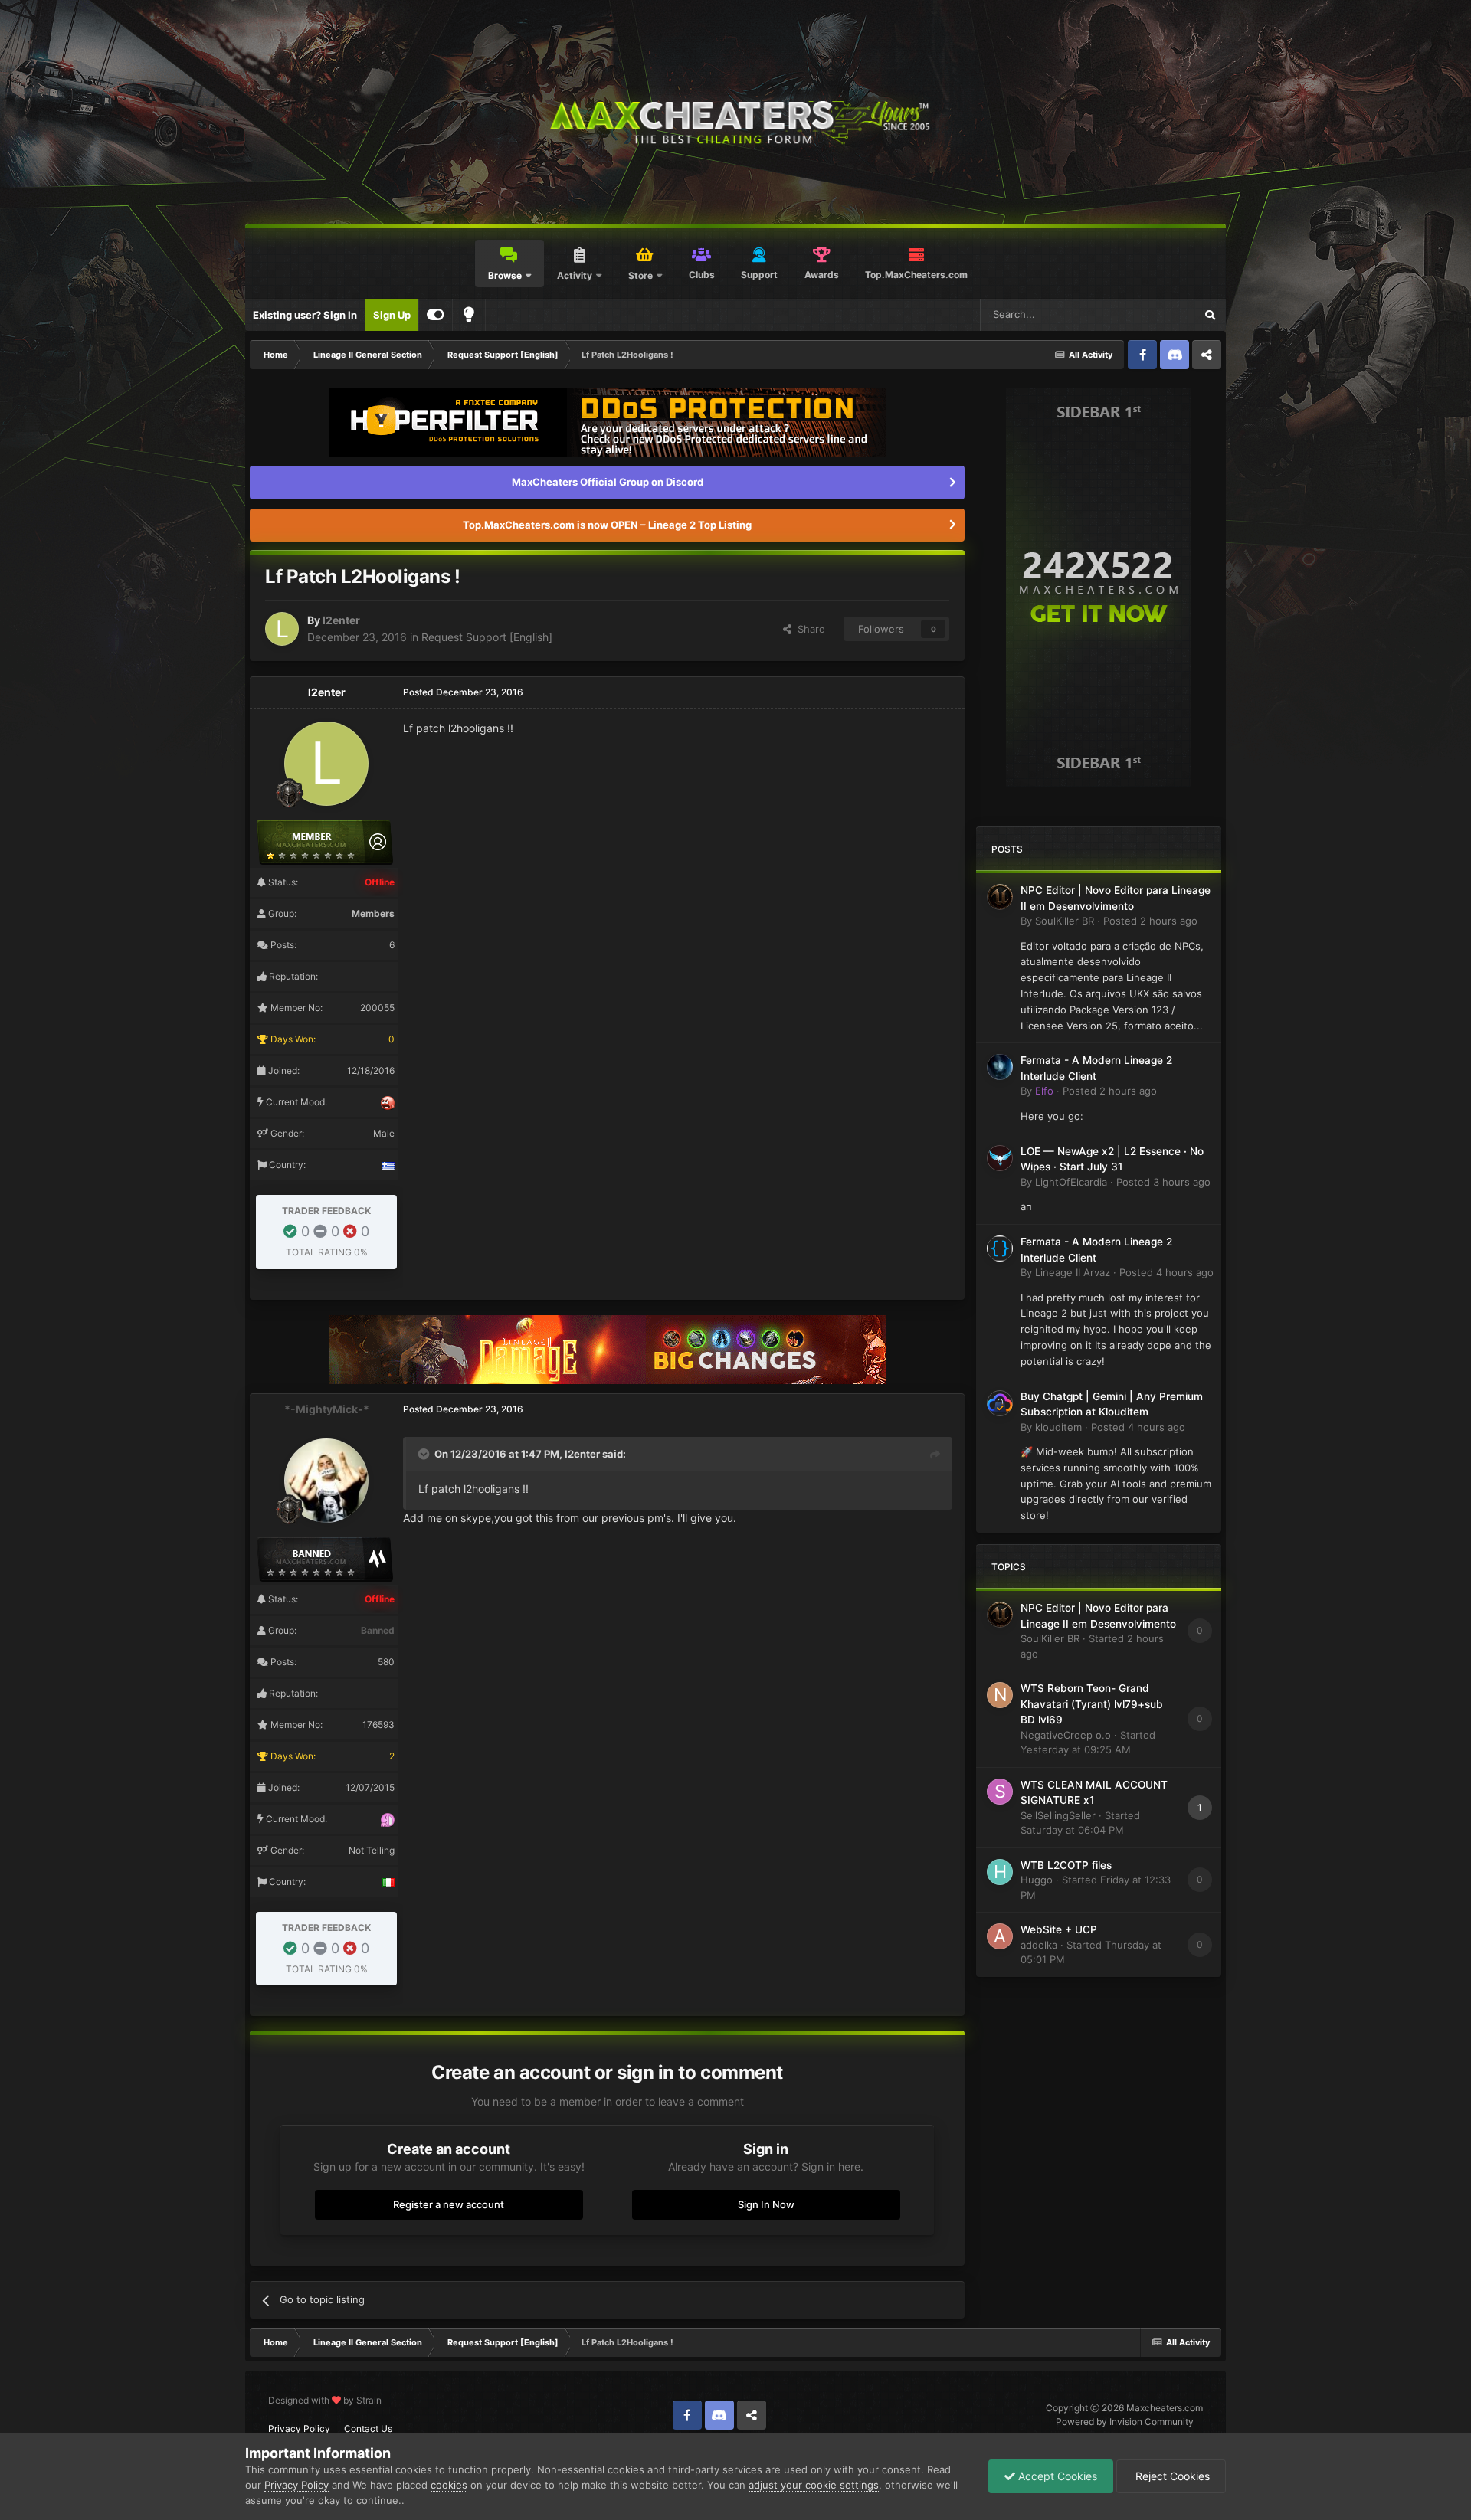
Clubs (702, 275)
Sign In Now (766, 2204)
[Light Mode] (469, 315)
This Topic (1151, 314)
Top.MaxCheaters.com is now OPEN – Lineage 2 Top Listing (607, 525)
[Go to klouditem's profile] (1000, 1403)
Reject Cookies (1171, 2476)
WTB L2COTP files (1066, 1865)
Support (759, 275)
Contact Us (368, 2428)
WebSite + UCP (1059, 1929)
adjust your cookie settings (814, 2485)
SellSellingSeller (1058, 1815)
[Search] (1210, 315)
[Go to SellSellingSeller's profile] (1000, 1792)
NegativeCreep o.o (1066, 1735)
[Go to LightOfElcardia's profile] (1000, 1158)
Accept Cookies (1056, 2476)
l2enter (341, 620)
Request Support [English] (487, 637)
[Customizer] (436, 315)
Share (808, 629)
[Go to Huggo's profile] (1000, 1872)
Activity (575, 275)
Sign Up (392, 315)
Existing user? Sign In (305, 315)
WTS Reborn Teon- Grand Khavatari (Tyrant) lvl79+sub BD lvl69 (1092, 1704)
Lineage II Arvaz (1073, 1272)
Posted (1150, 921)
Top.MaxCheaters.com (916, 275)
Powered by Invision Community (1125, 2422)
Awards (822, 275)
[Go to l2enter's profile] (282, 629)
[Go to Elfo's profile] (1000, 1067)
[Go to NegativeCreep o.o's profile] (1000, 1695)
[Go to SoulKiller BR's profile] (1000, 897)
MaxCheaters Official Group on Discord (608, 482)
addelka (1039, 1945)
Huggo (1037, 1880)
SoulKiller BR (1065, 921)
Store (640, 275)
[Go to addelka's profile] (1000, 1936)
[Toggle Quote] (425, 1454)
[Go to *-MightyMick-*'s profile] (326, 1481)
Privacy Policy (299, 2428)
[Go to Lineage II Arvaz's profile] (1000, 1249)
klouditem (1058, 1427)
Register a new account (449, 2204)
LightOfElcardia (1071, 1182)
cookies (449, 2485)
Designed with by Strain (325, 2400)
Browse (505, 275)
